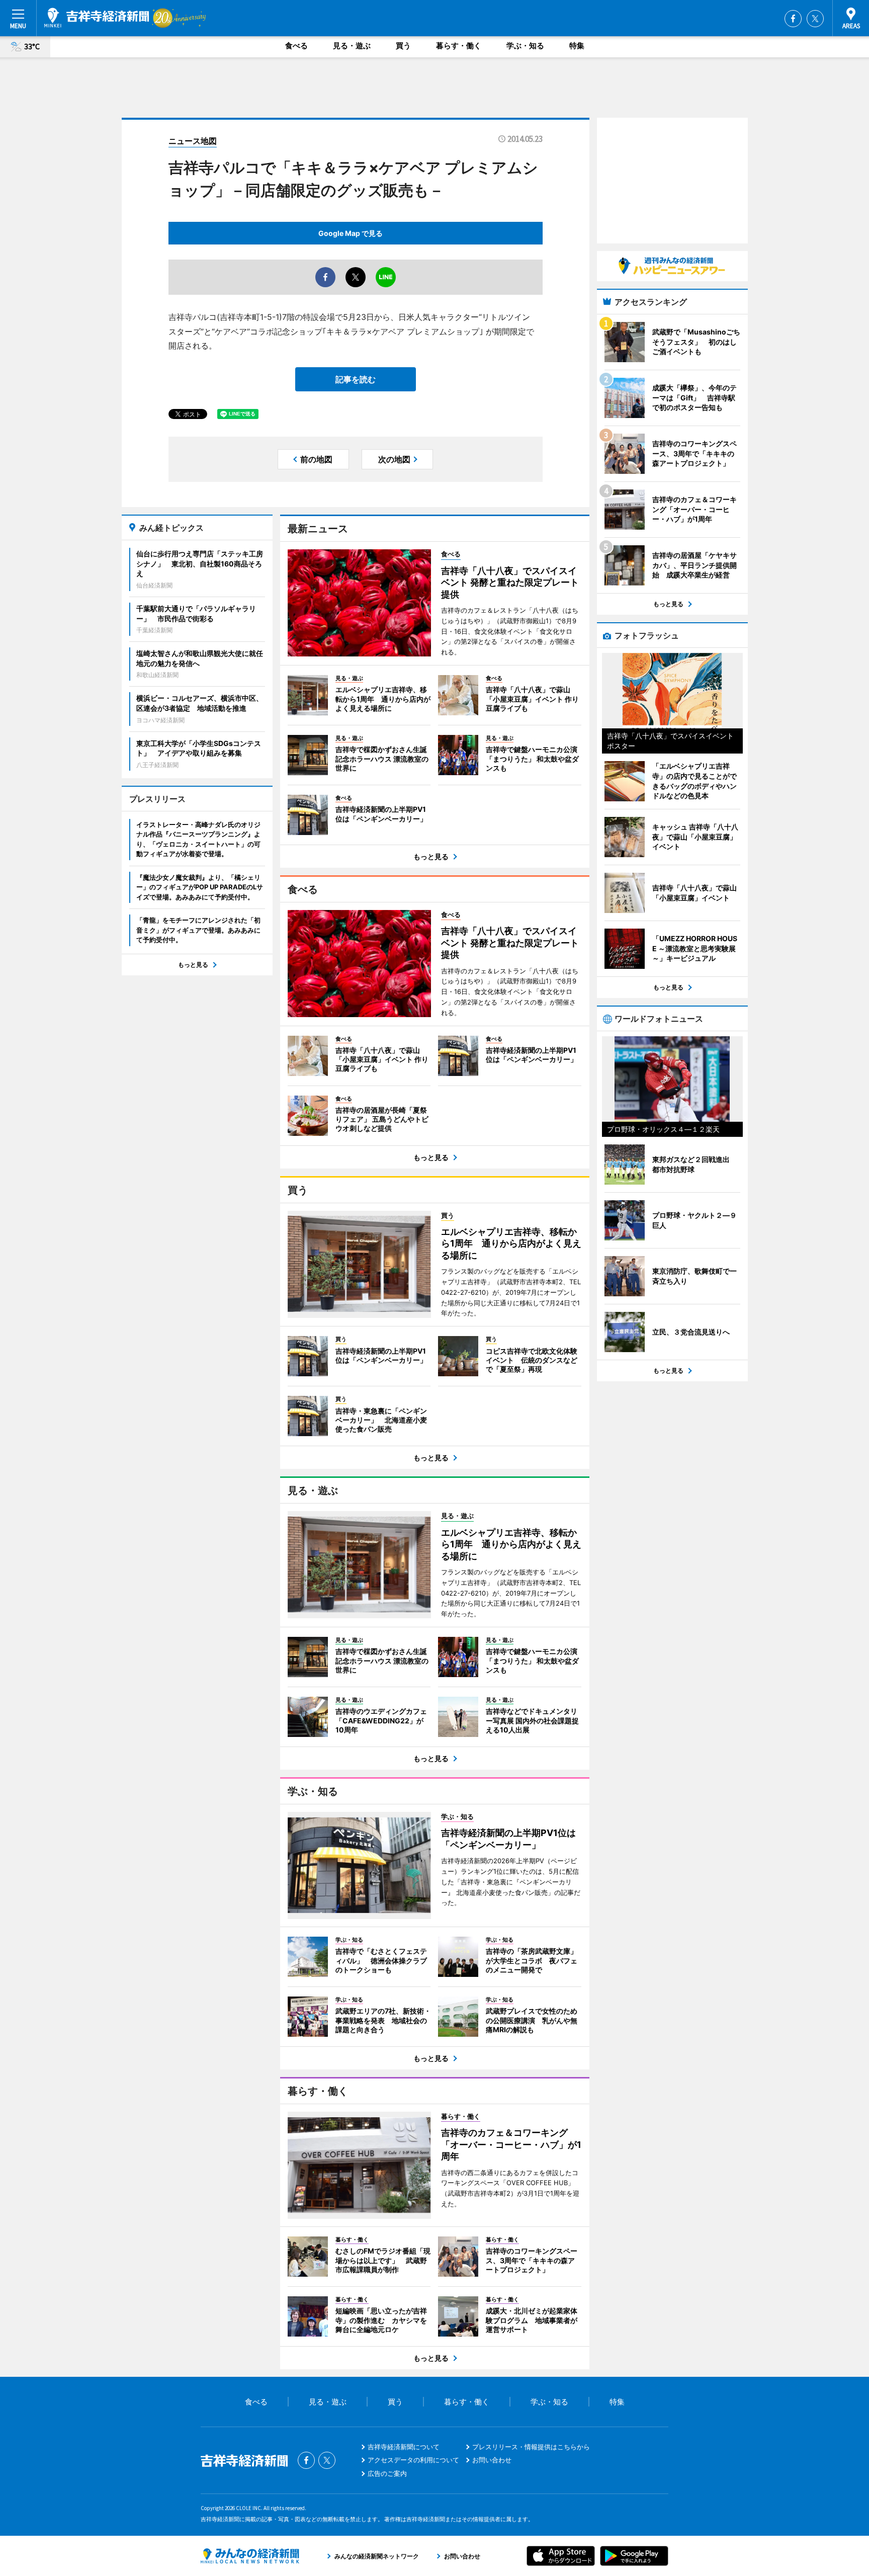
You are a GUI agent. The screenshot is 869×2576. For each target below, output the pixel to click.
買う (403, 46)
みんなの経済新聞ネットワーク (250, 2556)
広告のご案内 (387, 2473)
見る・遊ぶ (352, 46)
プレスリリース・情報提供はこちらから (531, 2447)
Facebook (793, 19)
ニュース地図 (193, 141)
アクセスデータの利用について (413, 2460)
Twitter (815, 19)
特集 (577, 46)
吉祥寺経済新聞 (97, 18)
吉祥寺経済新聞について (404, 2447)
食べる (296, 46)
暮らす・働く (459, 46)
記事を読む (356, 379)
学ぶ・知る (525, 46)
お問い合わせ (492, 2460)
